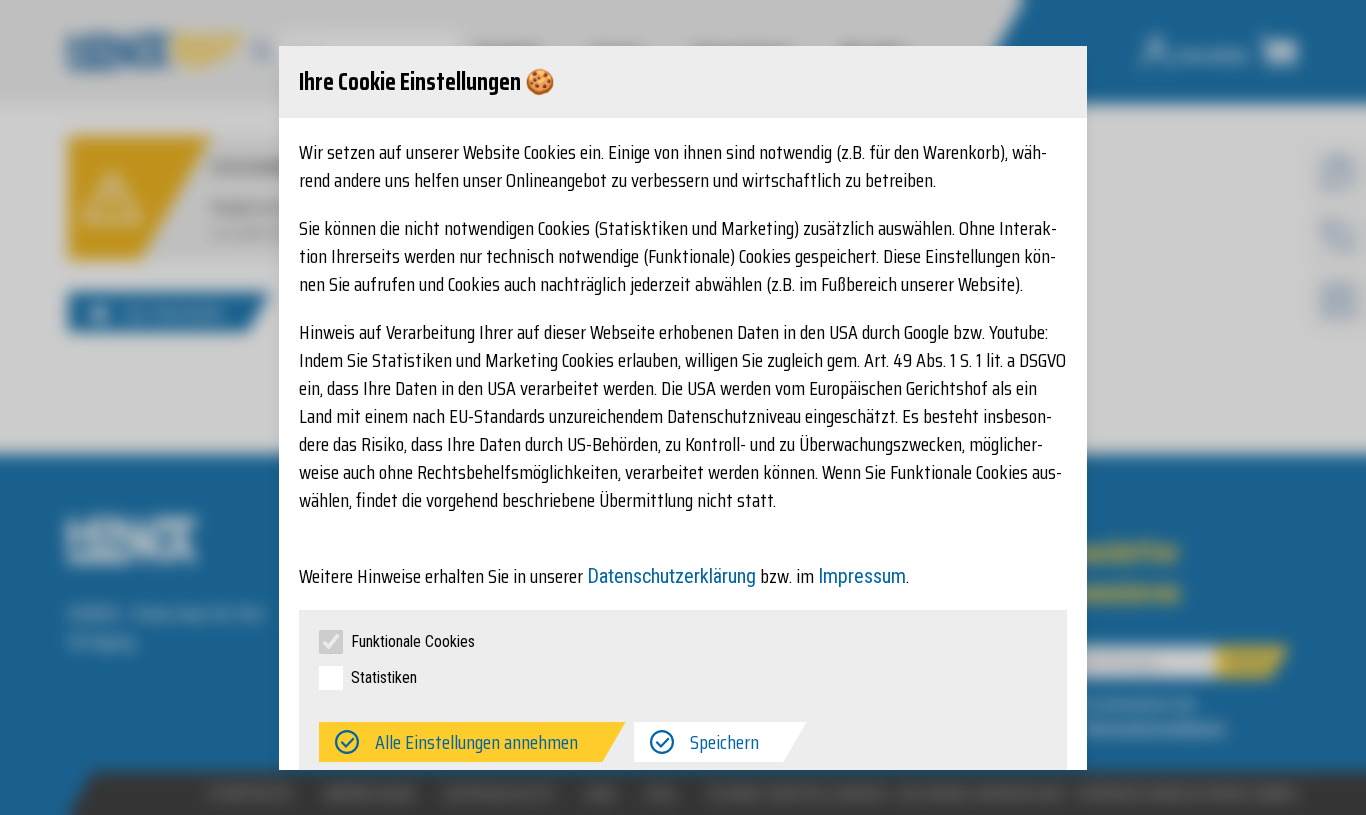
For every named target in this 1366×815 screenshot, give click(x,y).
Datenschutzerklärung (671, 576)
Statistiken (384, 677)
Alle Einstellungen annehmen (476, 742)
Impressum (862, 576)
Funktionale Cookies (413, 641)
